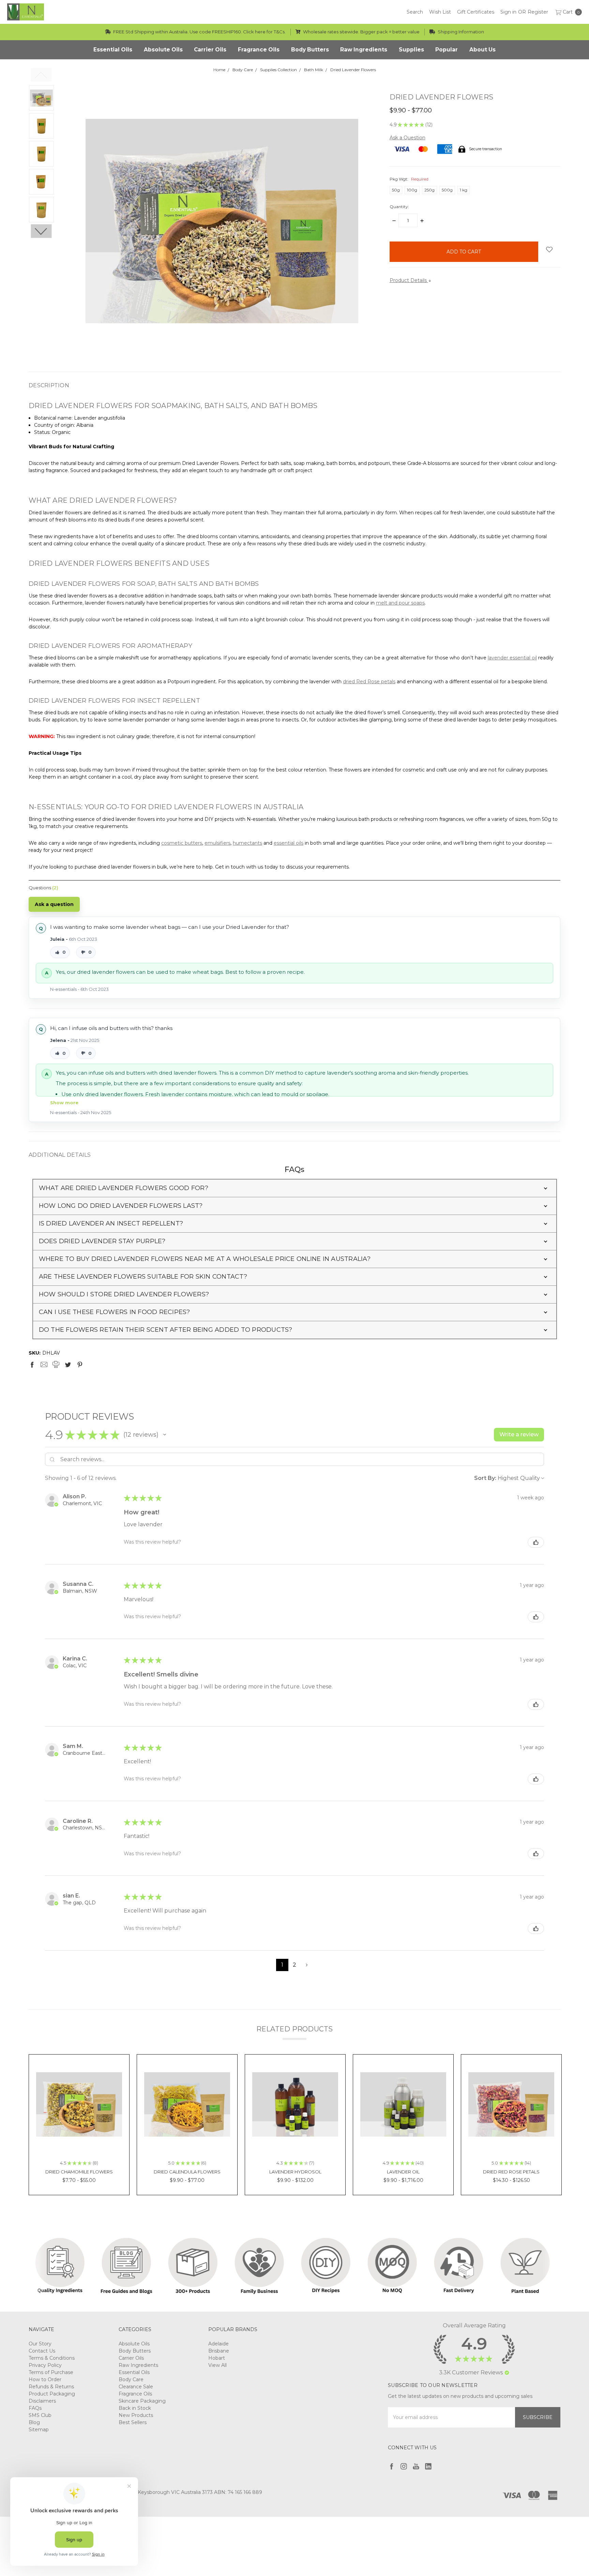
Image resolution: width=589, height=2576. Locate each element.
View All (217, 2365)
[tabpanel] (79, 2125)
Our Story (40, 2344)
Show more (64, 1103)
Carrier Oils (131, 2358)
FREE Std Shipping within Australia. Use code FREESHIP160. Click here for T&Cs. (199, 32)
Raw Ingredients (138, 2365)
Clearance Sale (136, 2387)
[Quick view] (111, 2072)
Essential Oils (134, 2372)
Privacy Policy (45, 2365)
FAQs (35, 2408)
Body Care (131, 2379)
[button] (295, 1188)
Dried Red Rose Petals (511, 2172)
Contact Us (42, 2351)
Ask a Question (407, 138)
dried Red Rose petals (369, 682)
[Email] (44, 1364)
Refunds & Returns (51, 2387)
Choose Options (79, 2138)
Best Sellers (133, 2422)
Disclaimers (42, 2401)
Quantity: (399, 207)
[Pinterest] (80, 1364)
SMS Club (40, 2415)
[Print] (56, 1364)
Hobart (217, 2358)
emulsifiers (217, 843)
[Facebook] (32, 1364)
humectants (247, 843)
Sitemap (39, 2430)
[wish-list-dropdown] (549, 249)
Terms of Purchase (51, 2372)
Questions (43, 888)
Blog (34, 2422)
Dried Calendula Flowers (187, 2172)
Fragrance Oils (135, 2394)
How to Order (45, 2379)
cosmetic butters (182, 843)
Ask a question (54, 904)
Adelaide (218, 2344)
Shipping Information (460, 32)
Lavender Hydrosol (295, 2172)
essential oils (289, 843)
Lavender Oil (403, 2172)
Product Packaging (52, 2394)
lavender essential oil (512, 658)
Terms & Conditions (52, 2358)
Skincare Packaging (142, 2401)
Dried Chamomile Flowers (79, 2172)
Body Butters (135, 2351)
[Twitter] (68, 1364)
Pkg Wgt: (409, 179)
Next (41, 231)
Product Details (409, 280)
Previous (41, 75)
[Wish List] (111, 2088)
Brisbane (219, 2351)
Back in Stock (135, 2408)
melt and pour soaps (400, 603)
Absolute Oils (134, 2344)
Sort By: (485, 1478)
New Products (136, 2415)
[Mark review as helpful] (536, 1542)
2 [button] (294, 1965)
